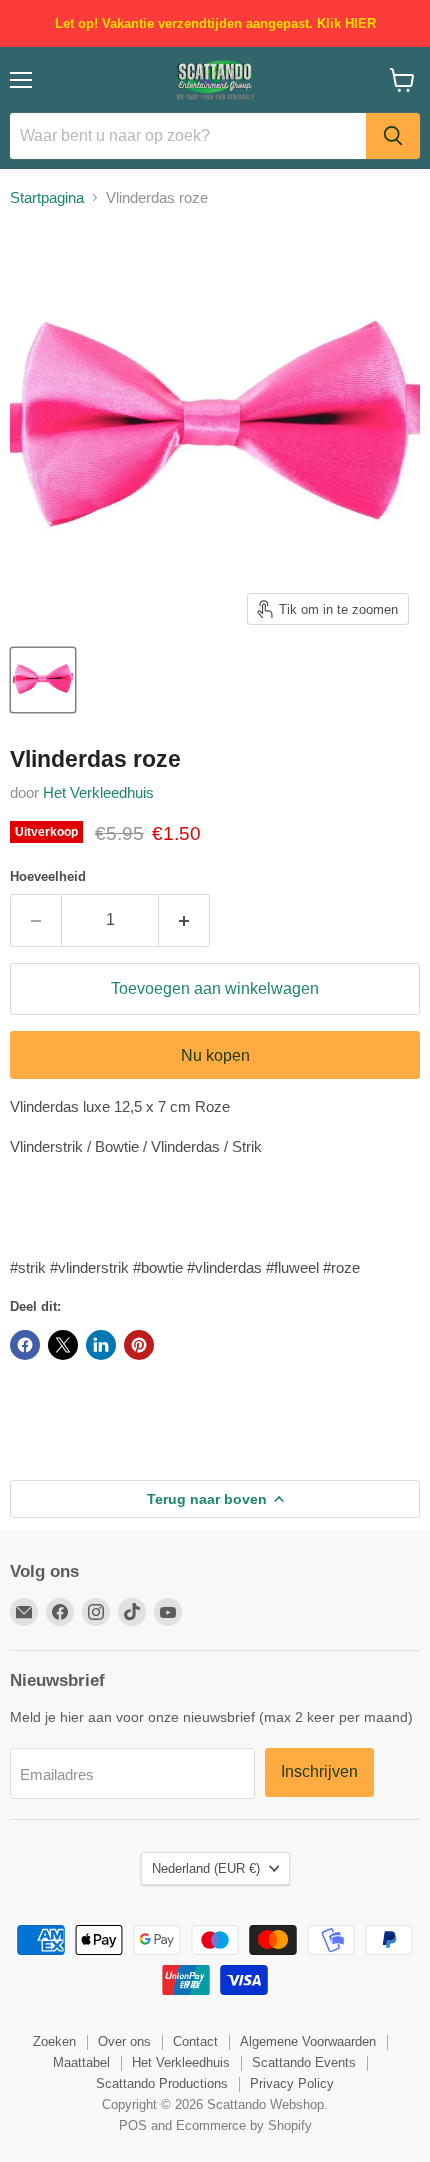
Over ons (124, 2041)
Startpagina (47, 197)
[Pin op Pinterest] (139, 1345)
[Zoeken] (393, 136)
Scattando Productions (162, 2083)
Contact (195, 2041)
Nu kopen (215, 1055)
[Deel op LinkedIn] (101, 1345)
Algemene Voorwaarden (308, 2041)
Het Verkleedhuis (98, 792)
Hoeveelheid (48, 876)
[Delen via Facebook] (25, 1345)
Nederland (206, 1868)
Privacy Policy (292, 2083)
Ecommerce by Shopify (244, 2125)
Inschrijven (319, 1771)
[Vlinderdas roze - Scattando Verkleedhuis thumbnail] (43, 680)
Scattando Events (304, 2062)
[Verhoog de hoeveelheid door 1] (184, 920)
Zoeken (54, 2041)
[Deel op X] (63, 1345)
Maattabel (81, 2062)
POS (133, 2125)
